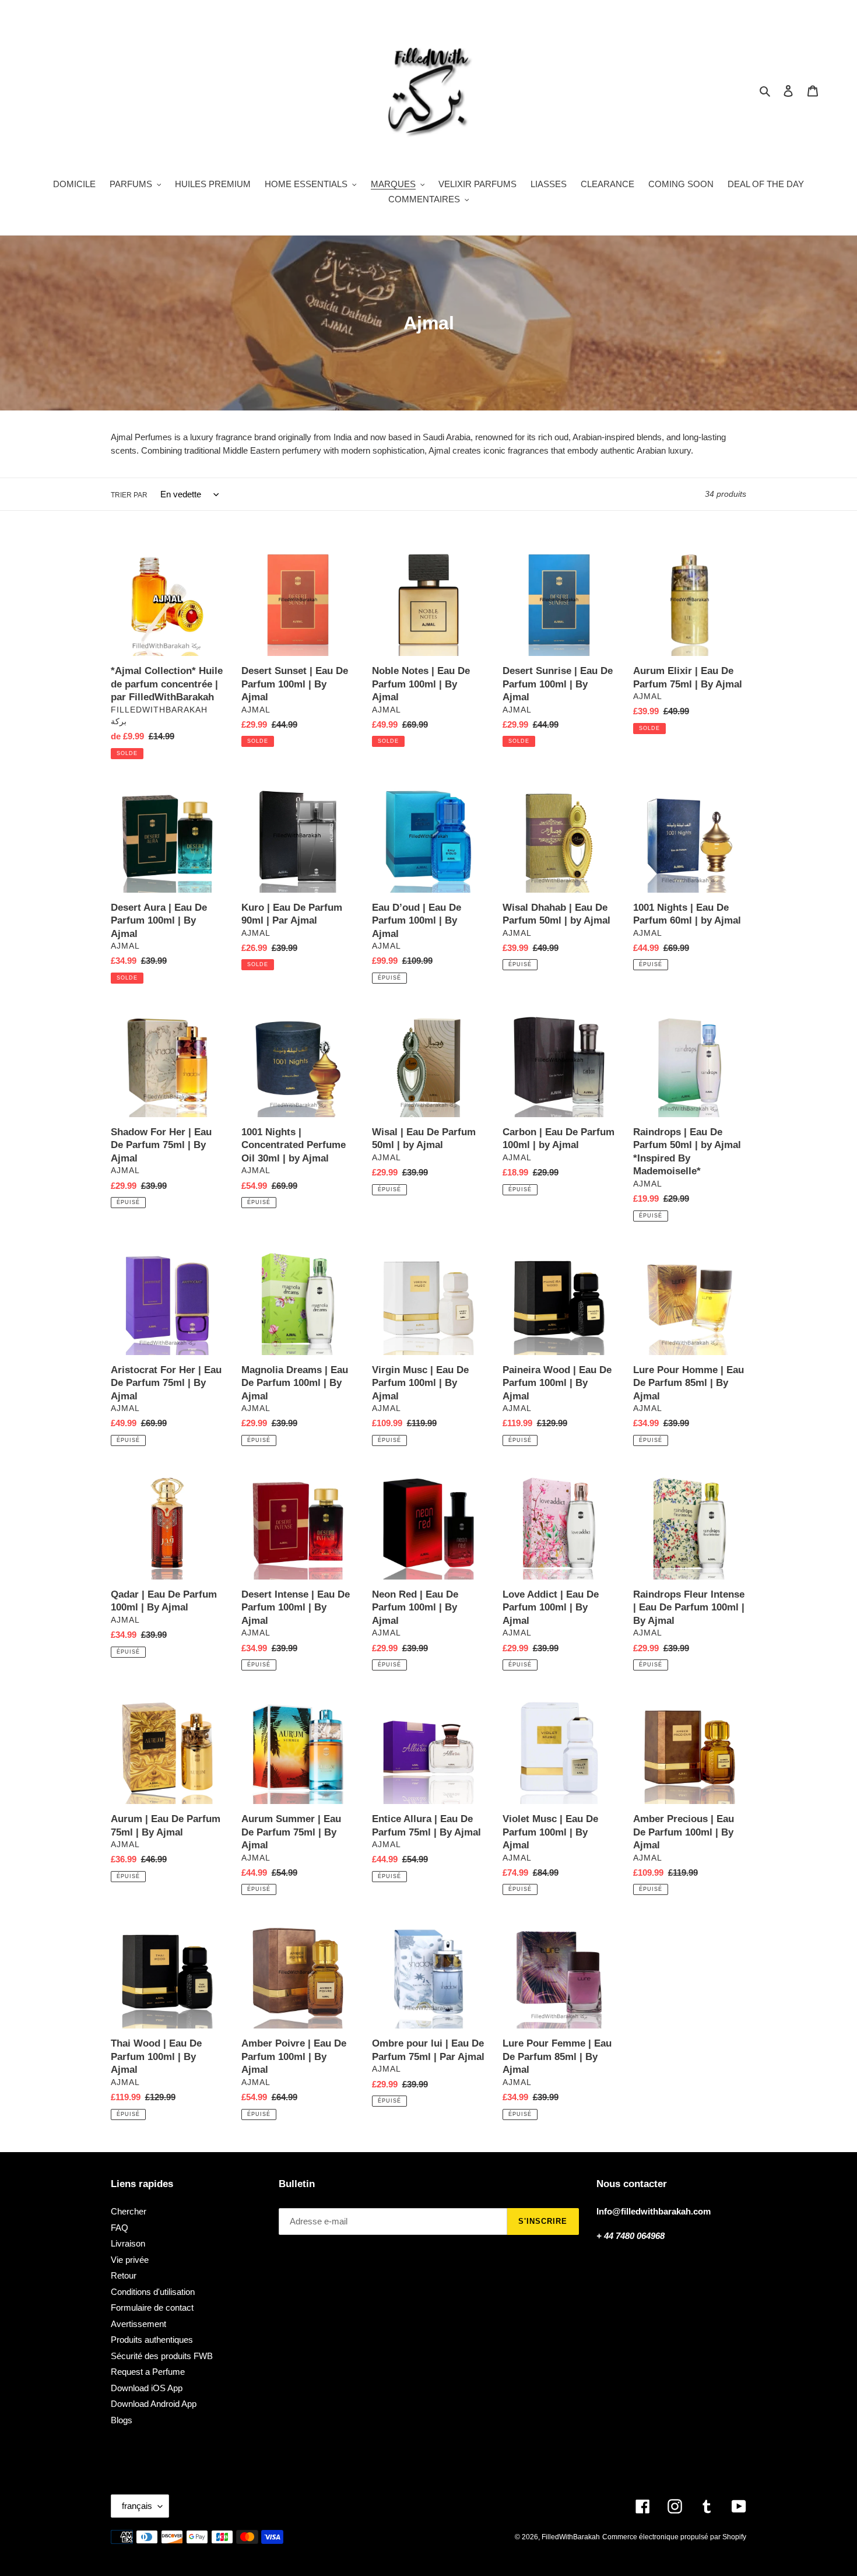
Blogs (122, 2420)
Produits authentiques (152, 2340)
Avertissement (138, 2324)
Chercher (129, 2211)
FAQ (120, 2228)
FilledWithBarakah (571, 2537)
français (137, 2506)
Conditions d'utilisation (153, 2292)
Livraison (128, 2243)
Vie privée (130, 2260)
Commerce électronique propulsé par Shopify (674, 2537)
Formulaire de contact (152, 2307)
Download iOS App (147, 2388)
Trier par (129, 495)
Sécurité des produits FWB (162, 2356)
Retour (124, 2275)
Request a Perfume (148, 2372)
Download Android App (154, 2404)
